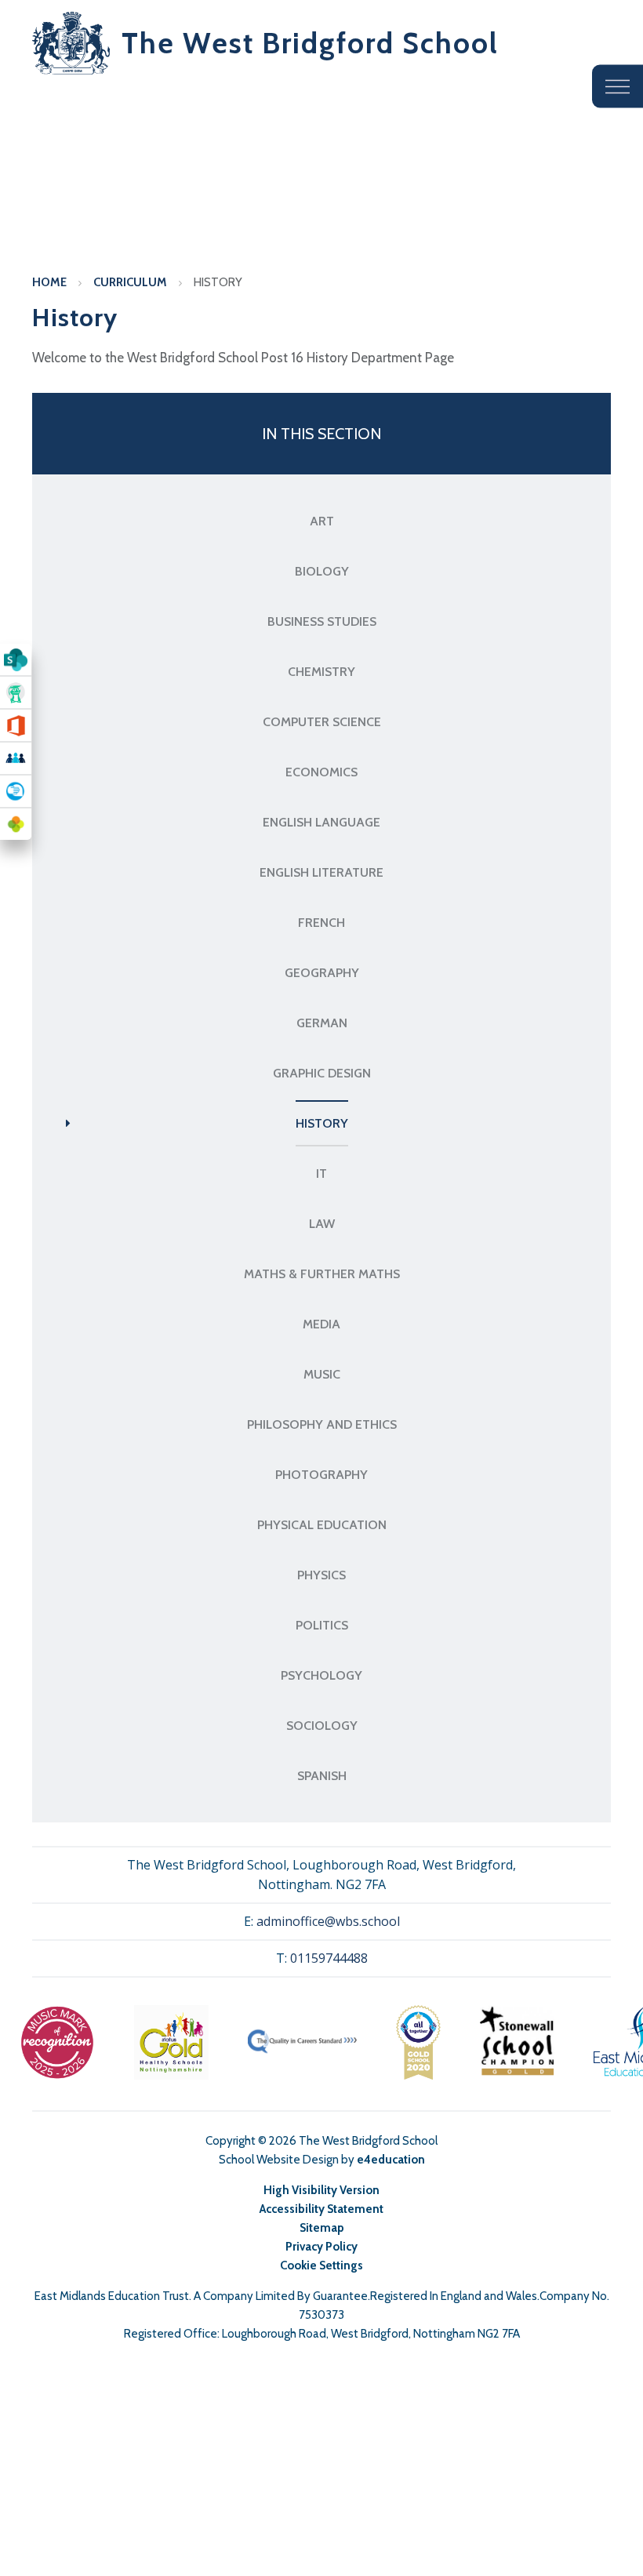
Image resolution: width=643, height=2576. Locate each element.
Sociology (322, 1726)
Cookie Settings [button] (321, 2265)
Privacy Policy (321, 2247)
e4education (391, 2160)
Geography (322, 973)
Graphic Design (322, 1073)
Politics (322, 1625)
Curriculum (130, 282)
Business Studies (322, 621)
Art (322, 521)
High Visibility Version (321, 2190)
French (321, 923)
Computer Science (322, 722)
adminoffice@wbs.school (328, 1921)
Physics (321, 1575)
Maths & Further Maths (322, 1274)
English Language (321, 822)
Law (322, 1224)
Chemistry (321, 672)
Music (322, 1374)
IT (321, 1174)
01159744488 (329, 1958)
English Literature (321, 872)
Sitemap (322, 2228)
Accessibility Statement (321, 2209)
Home (49, 282)
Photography (321, 1475)
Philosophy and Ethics (322, 1424)
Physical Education (322, 1525)
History (218, 282)
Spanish (322, 1776)
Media (321, 1324)
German (322, 1023)
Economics (321, 772)
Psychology (321, 1675)
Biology (322, 571)
